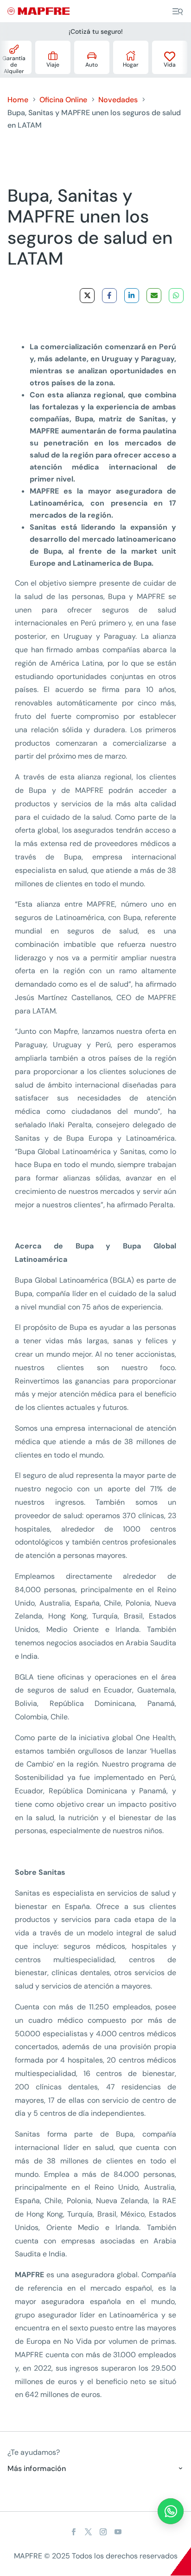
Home (18, 100)
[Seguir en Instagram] (103, 2532)
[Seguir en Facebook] (73, 2532)
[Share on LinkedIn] (132, 296)
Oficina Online (63, 100)
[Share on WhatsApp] (176, 296)
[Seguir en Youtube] (118, 2532)
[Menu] (178, 12)
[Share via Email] (154, 296)
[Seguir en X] (88, 2532)
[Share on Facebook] (109, 296)
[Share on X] (87, 296)
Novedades (118, 100)
